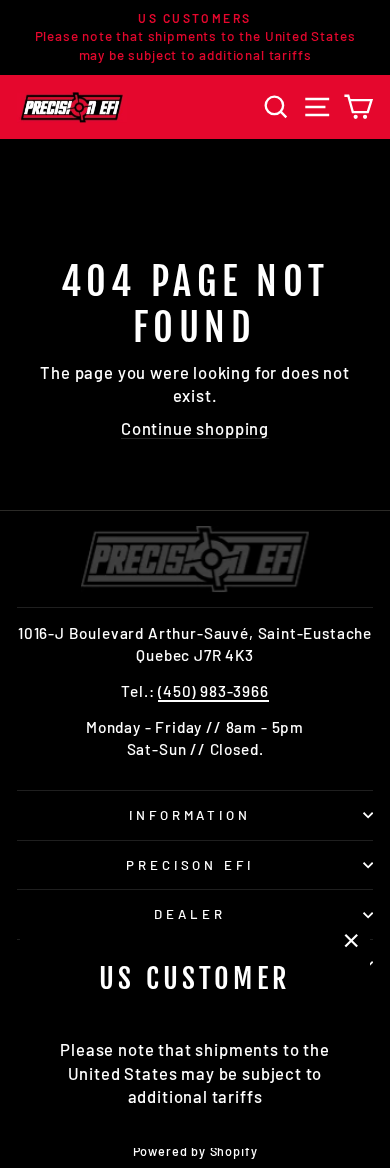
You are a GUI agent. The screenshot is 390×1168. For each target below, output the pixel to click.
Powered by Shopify (195, 1151)
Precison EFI (190, 865)
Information (190, 815)
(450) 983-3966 (213, 691)
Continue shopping (195, 428)
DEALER (190, 914)
